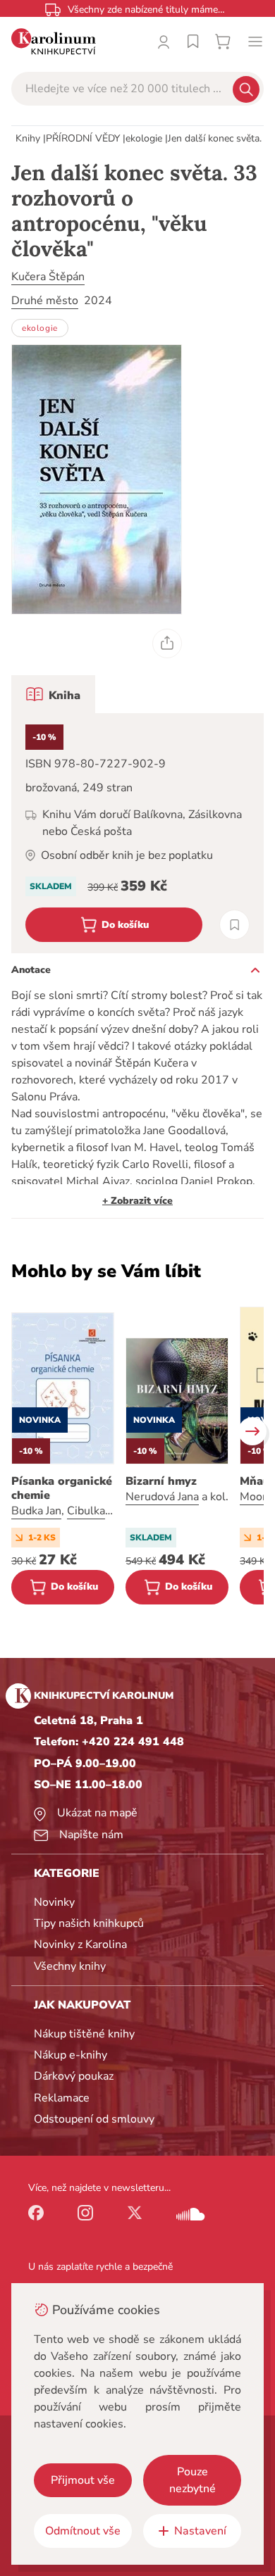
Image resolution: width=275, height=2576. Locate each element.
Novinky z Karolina (80, 1944)
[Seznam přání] (193, 42)
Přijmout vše (83, 2480)
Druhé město (45, 301)
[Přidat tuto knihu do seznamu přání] (234, 925)
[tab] (53, 694)
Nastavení (200, 2531)
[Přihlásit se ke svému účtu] (164, 42)
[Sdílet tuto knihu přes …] (167, 643)
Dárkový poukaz (74, 2076)
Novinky (54, 1902)
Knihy (28, 138)
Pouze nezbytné (192, 2480)
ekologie (144, 138)
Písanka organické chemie (62, 1488)
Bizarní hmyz (161, 1481)
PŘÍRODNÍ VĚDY (83, 138)
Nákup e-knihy (71, 2055)
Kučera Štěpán (48, 277)
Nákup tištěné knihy (84, 2034)
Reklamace (62, 2098)
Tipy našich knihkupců (89, 1923)
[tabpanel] (137, 833)
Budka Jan (36, 1511)
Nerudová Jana (162, 1497)
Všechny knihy (70, 1966)
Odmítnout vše (83, 2531)
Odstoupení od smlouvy (94, 2119)
